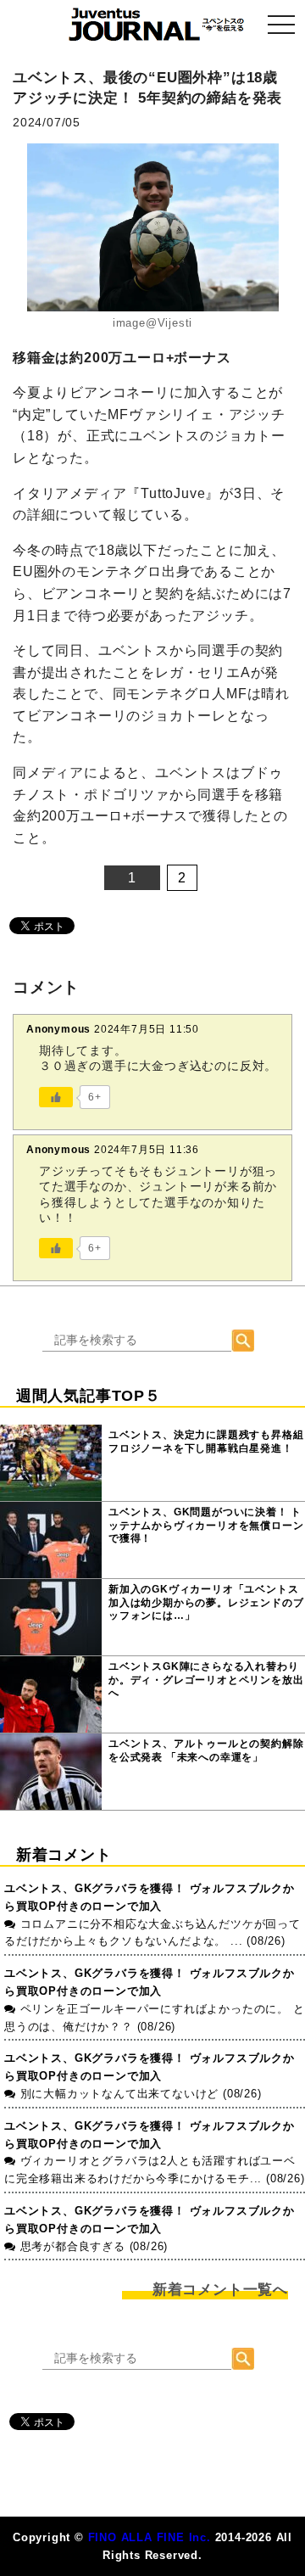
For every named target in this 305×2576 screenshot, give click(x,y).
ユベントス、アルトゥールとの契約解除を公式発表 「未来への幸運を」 (206, 1750)
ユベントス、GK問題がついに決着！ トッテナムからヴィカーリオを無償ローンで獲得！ (206, 1525)
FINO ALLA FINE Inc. (150, 2537)
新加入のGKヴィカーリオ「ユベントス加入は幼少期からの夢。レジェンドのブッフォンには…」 (206, 1602)
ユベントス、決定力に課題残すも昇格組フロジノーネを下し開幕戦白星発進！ (206, 1442)
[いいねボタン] (56, 1097)
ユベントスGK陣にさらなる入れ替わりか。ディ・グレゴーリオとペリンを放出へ (206, 1680)
